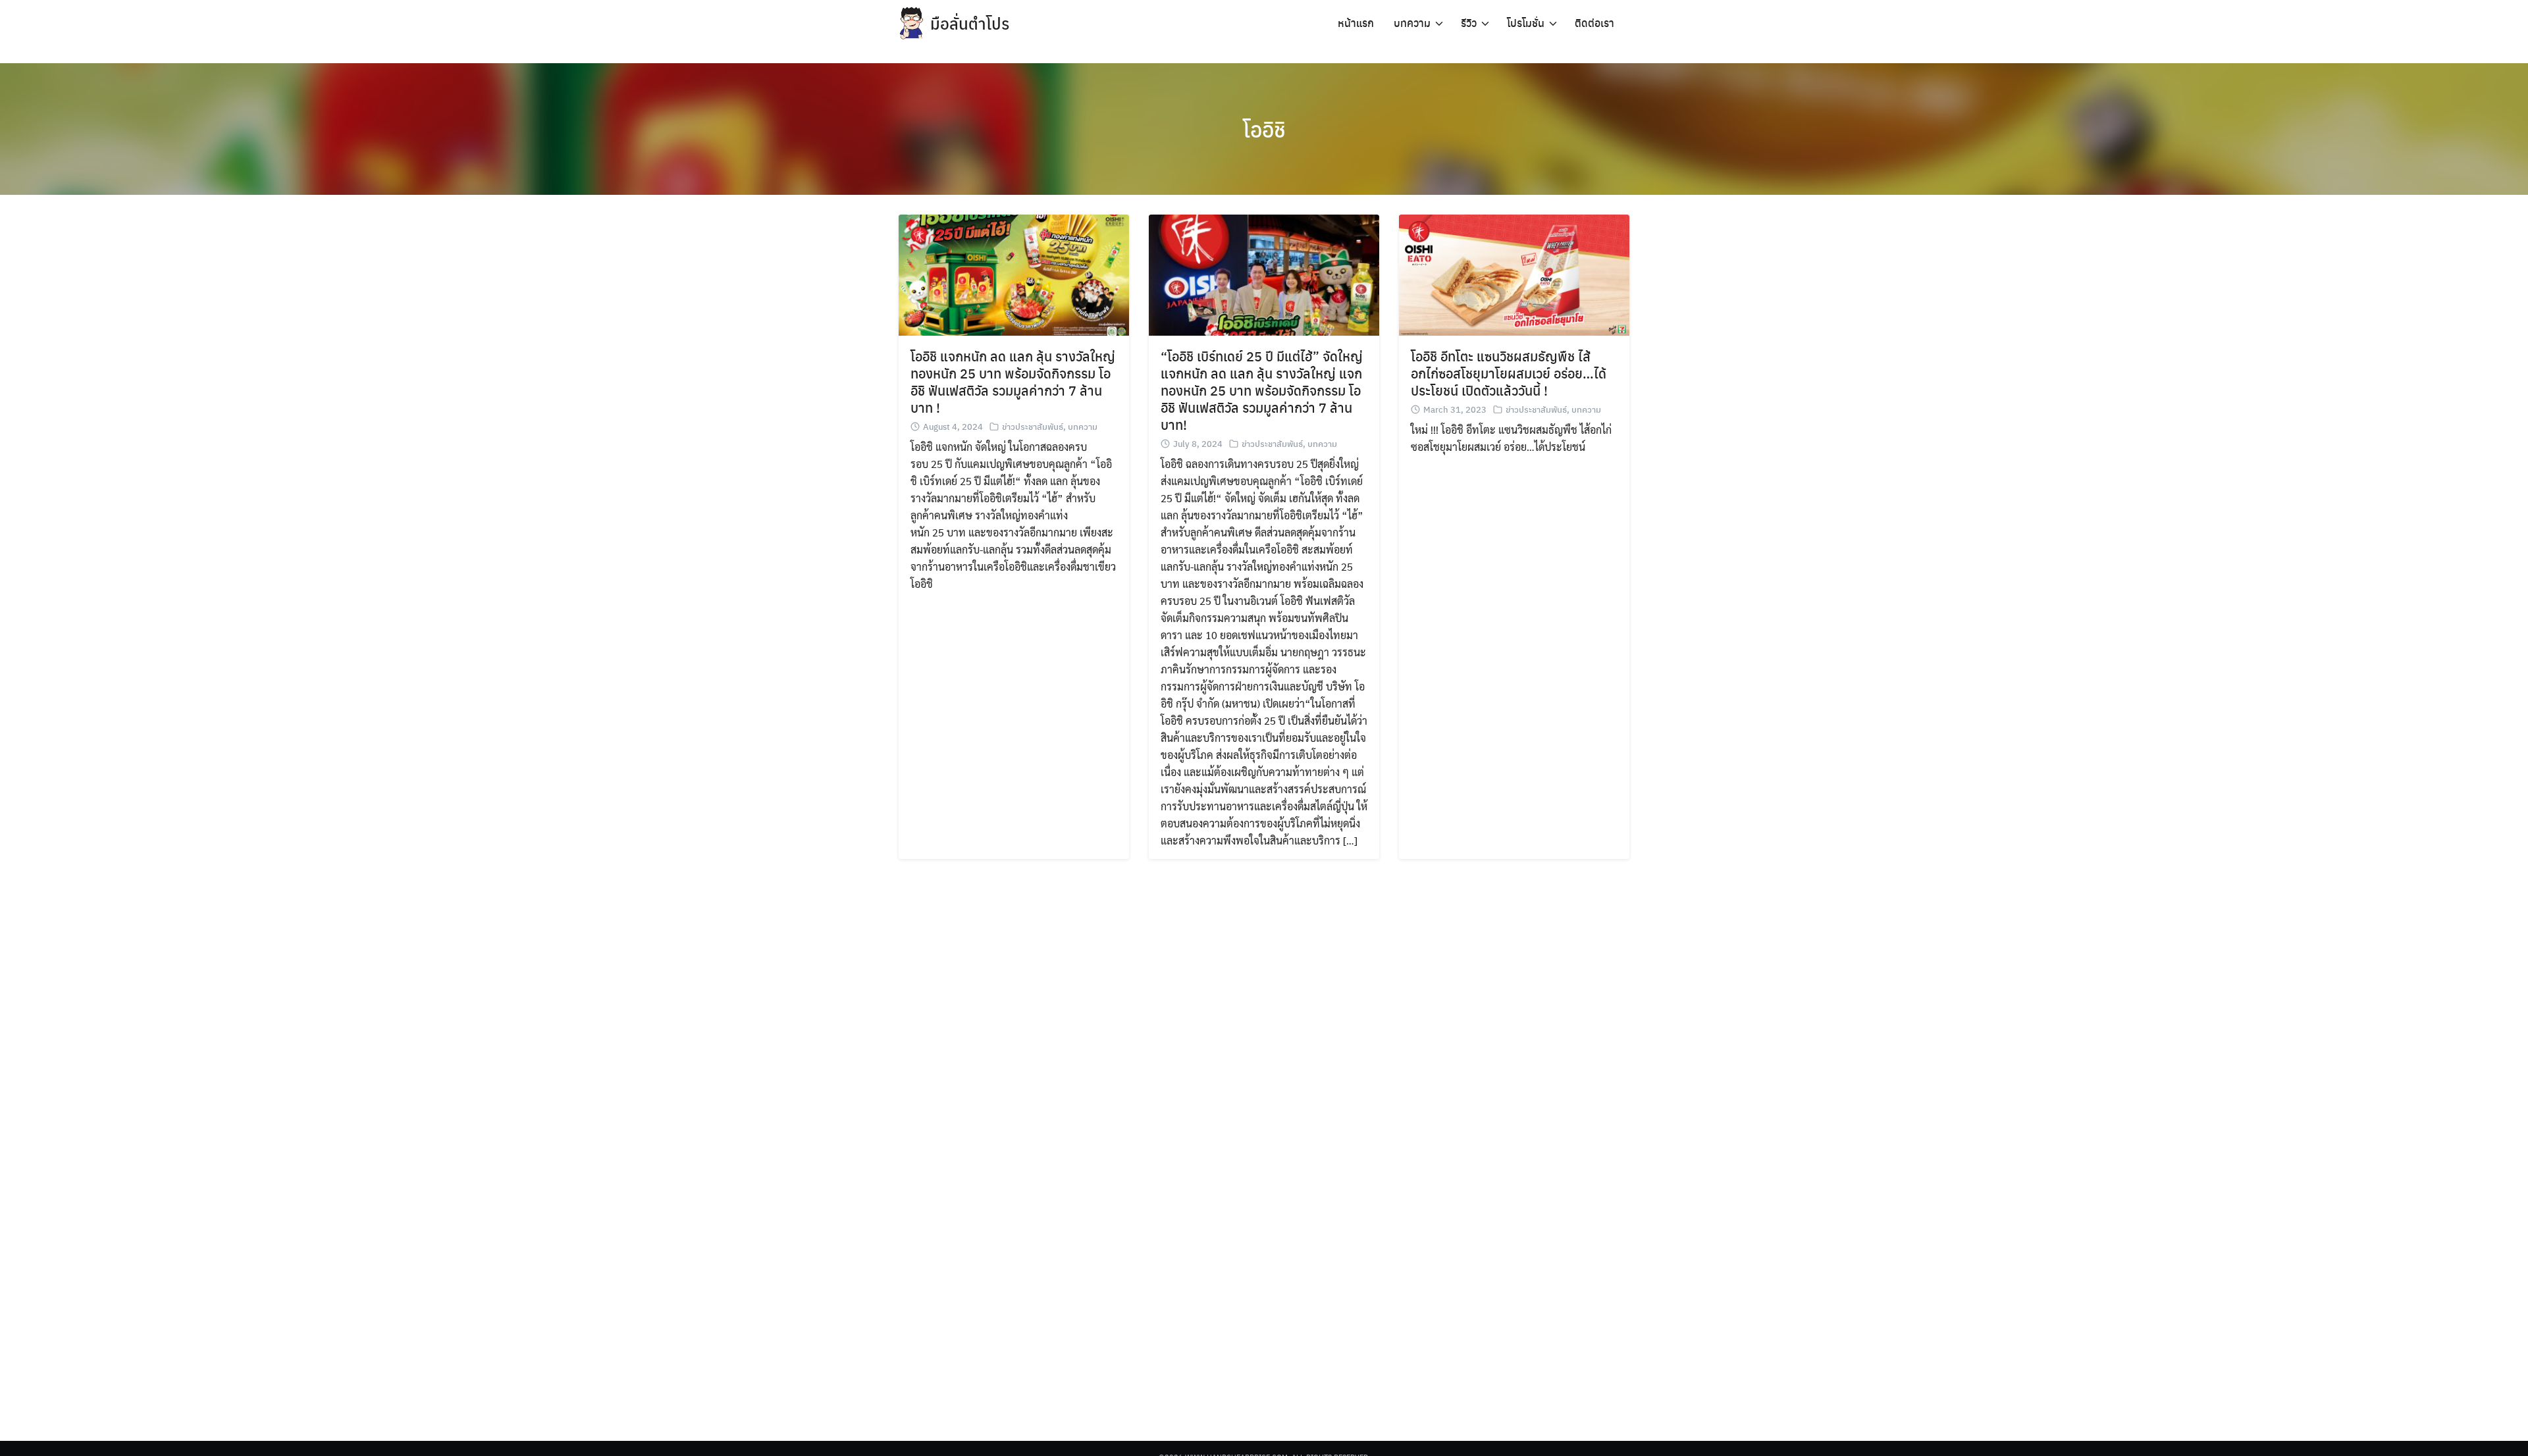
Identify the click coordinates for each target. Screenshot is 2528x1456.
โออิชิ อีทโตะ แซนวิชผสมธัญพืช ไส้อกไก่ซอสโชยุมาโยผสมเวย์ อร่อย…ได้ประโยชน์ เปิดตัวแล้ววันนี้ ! (1509, 373)
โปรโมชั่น (1526, 23)
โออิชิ (1264, 129)
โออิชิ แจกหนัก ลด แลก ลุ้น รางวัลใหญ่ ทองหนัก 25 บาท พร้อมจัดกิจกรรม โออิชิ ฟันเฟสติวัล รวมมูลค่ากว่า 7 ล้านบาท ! (1013, 381)
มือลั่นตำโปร (970, 23)
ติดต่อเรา (1594, 23)
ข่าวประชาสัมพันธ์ (1033, 426)
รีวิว (1469, 23)
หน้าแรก (1356, 23)
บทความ (1412, 23)
